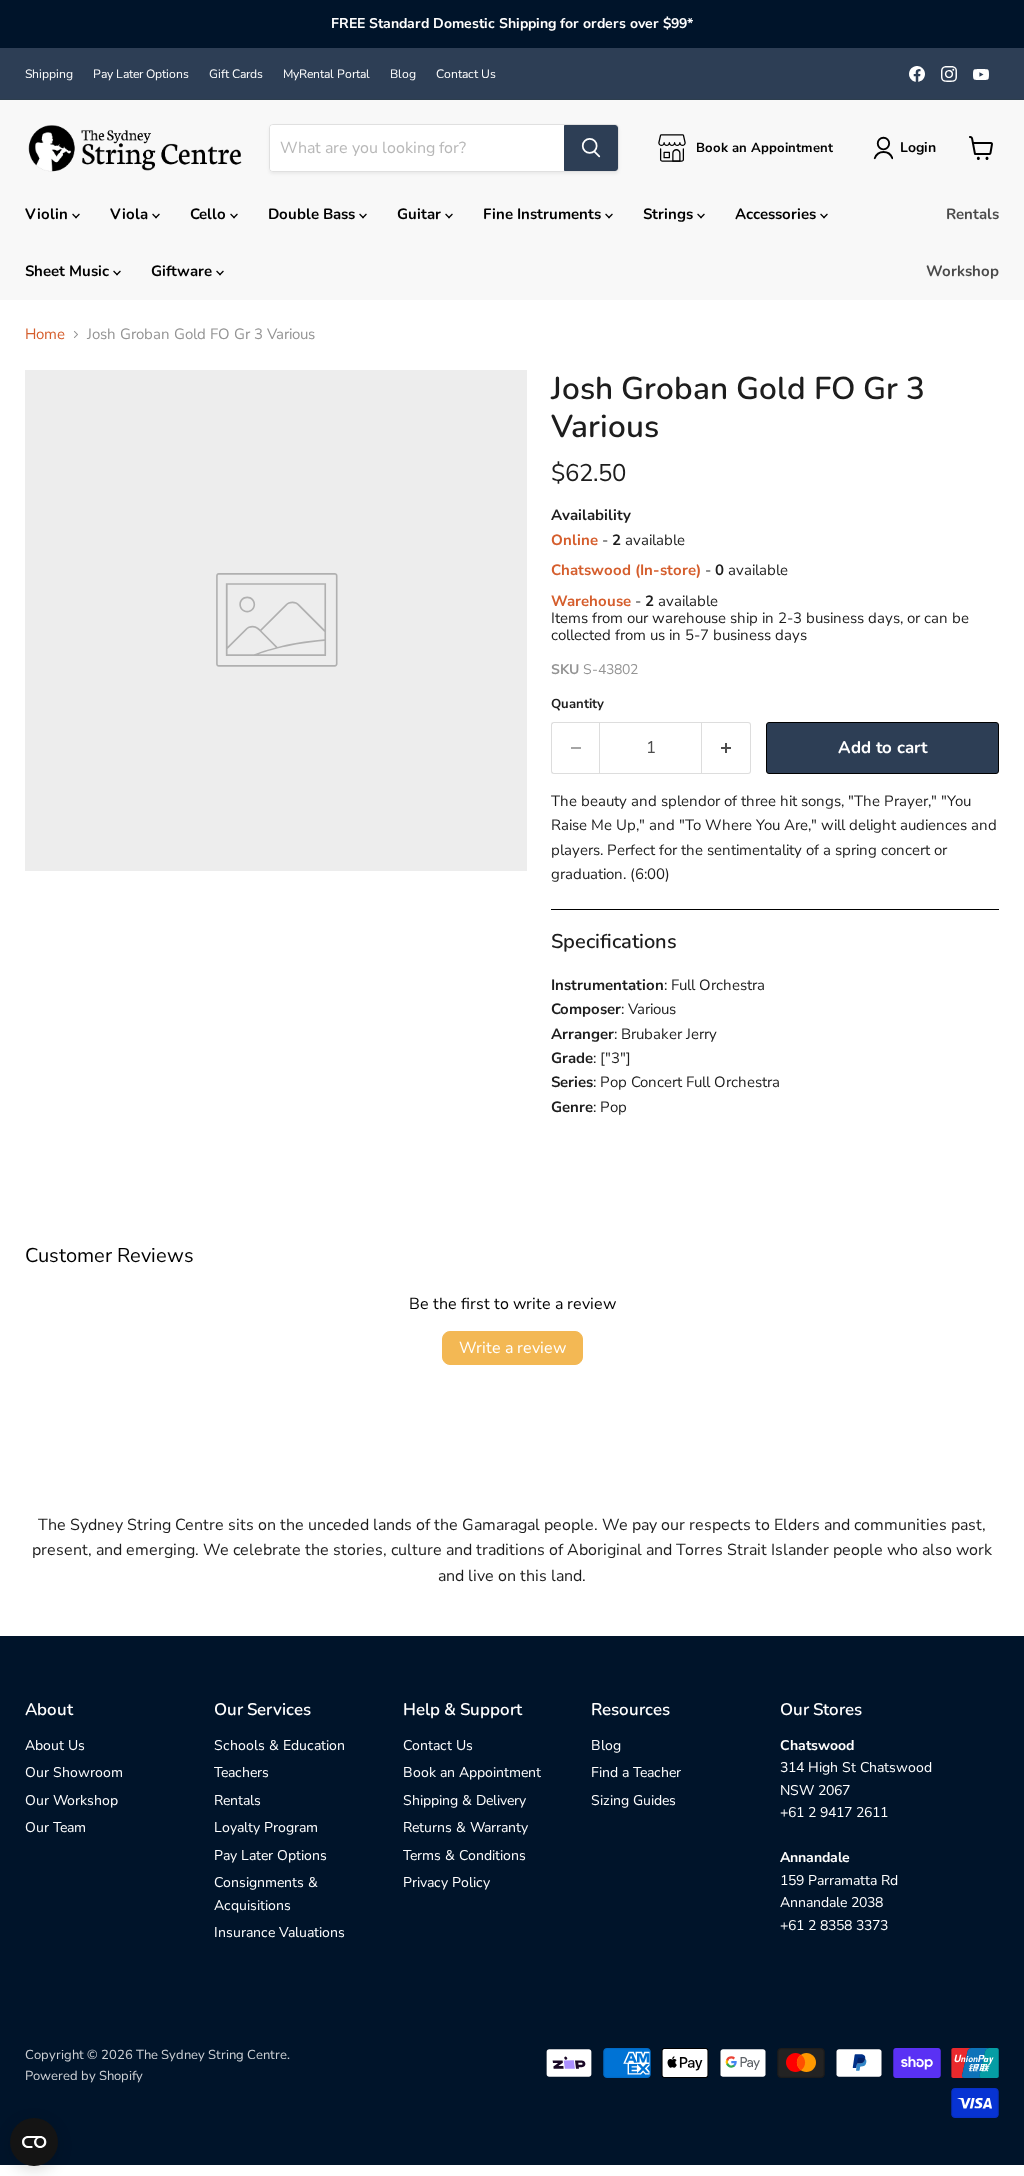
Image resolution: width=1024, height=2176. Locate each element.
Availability (591, 515)
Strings (670, 214)
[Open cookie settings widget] (34, 2142)
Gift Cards (236, 74)
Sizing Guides (633, 1800)
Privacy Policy (446, 1882)
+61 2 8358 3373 (834, 1925)
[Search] (591, 148)
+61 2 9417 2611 (834, 1812)
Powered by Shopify (84, 2076)
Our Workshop (71, 1800)
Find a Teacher (636, 1772)
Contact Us (466, 74)
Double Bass (313, 214)
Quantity (577, 704)
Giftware (183, 271)
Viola (131, 214)
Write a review (512, 1348)
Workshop (962, 271)
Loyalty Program (266, 1827)
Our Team (55, 1827)
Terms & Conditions (464, 1855)
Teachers (241, 1772)
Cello (210, 214)
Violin (48, 214)
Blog (403, 74)
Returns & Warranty (465, 1827)
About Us (55, 1745)
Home (45, 334)
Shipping (49, 74)
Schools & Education (279, 1745)
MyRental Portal (326, 74)
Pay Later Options (141, 74)
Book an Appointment (472, 1772)
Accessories (777, 214)
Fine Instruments (544, 214)
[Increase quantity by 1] (726, 747)
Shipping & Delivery (464, 1800)
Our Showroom (74, 1772)
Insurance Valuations (279, 1932)
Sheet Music (69, 271)
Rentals (972, 214)
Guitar (421, 214)
